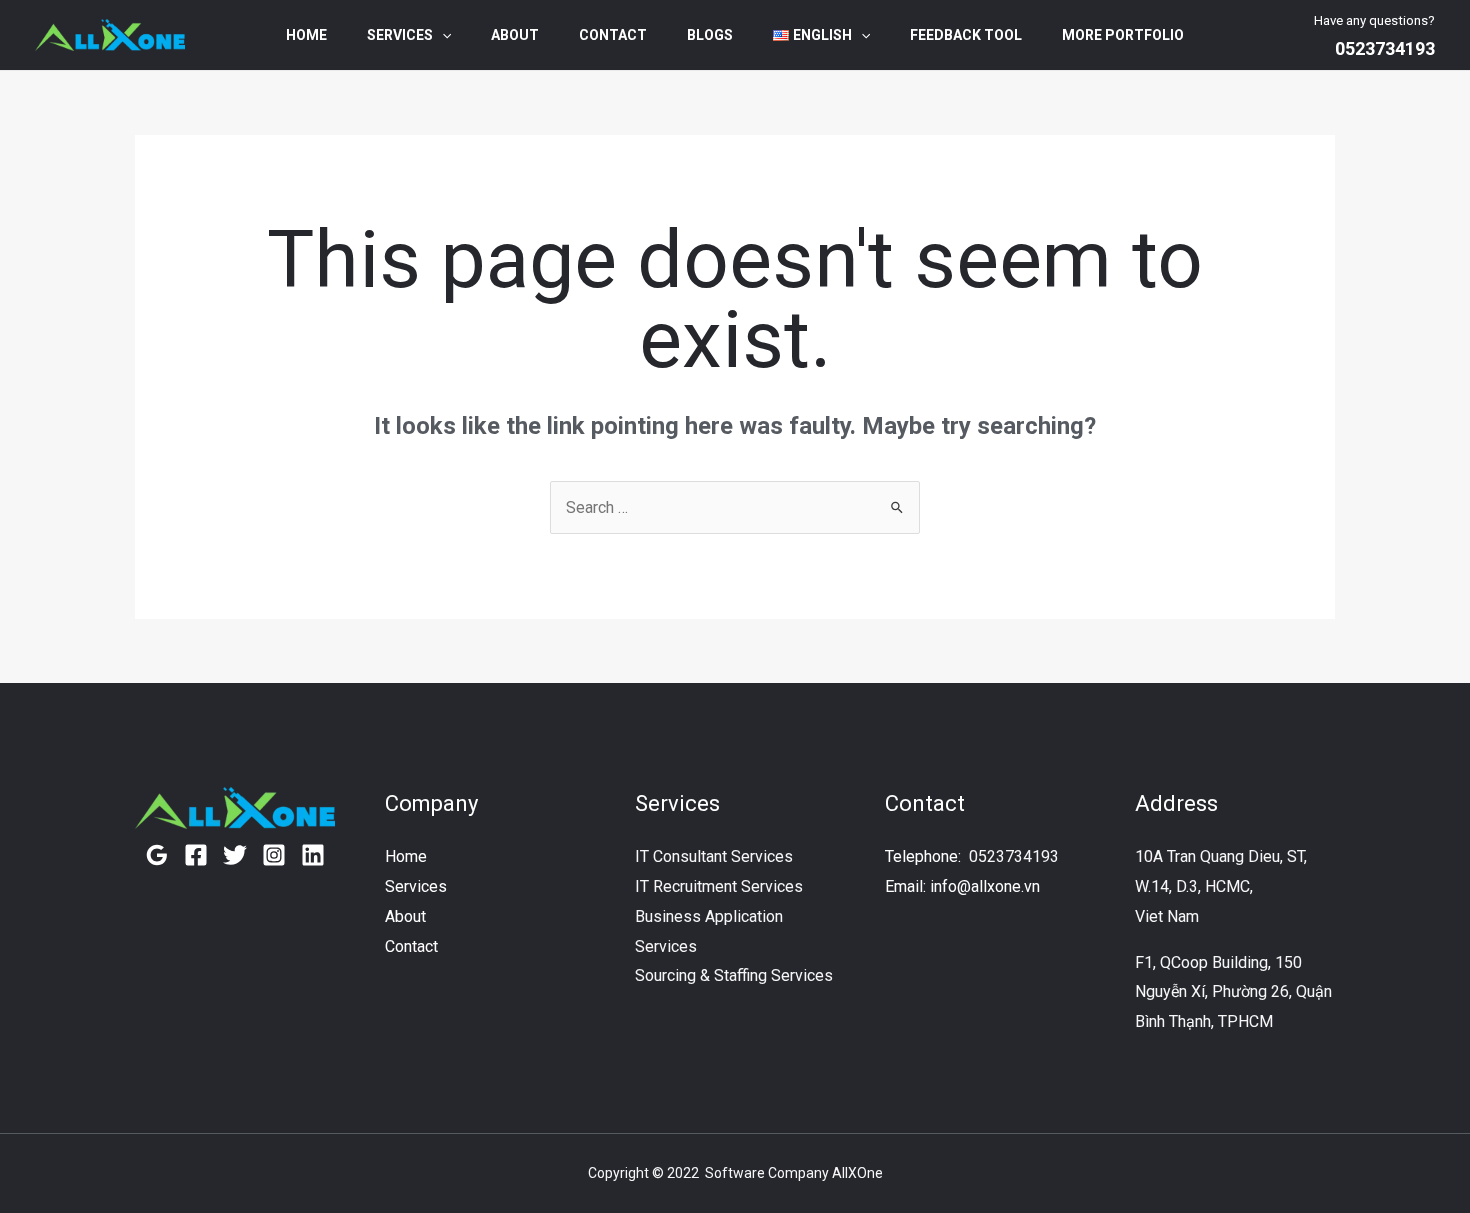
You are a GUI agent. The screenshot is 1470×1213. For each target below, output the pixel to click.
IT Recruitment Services (719, 886)
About (515, 35)
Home (306, 35)
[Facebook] (196, 855)
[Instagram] (274, 855)
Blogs (710, 35)
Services (400, 35)
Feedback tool (966, 35)
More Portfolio (1123, 35)
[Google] (157, 855)
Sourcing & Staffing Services (734, 975)
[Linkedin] (313, 855)
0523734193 (1014, 856)
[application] (442, 35)
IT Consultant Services (714, 856)
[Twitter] (235, 855)
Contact (613, 35)
